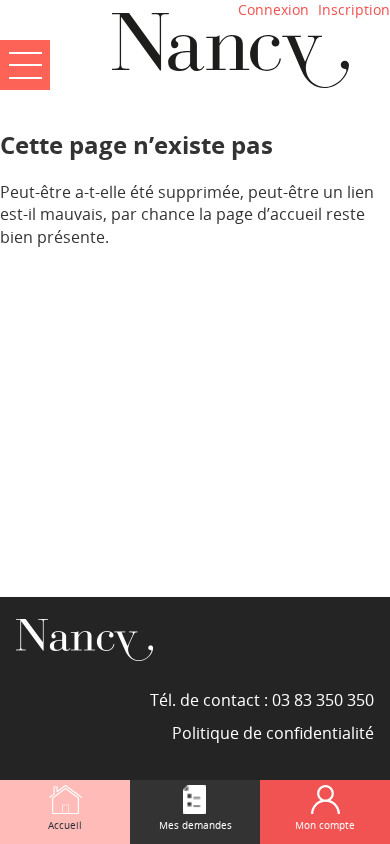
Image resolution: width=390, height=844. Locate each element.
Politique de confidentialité (273, 733)
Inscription (354, 9)
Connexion (273, 9)
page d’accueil (269, 214)
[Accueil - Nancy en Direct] (230, 50)
